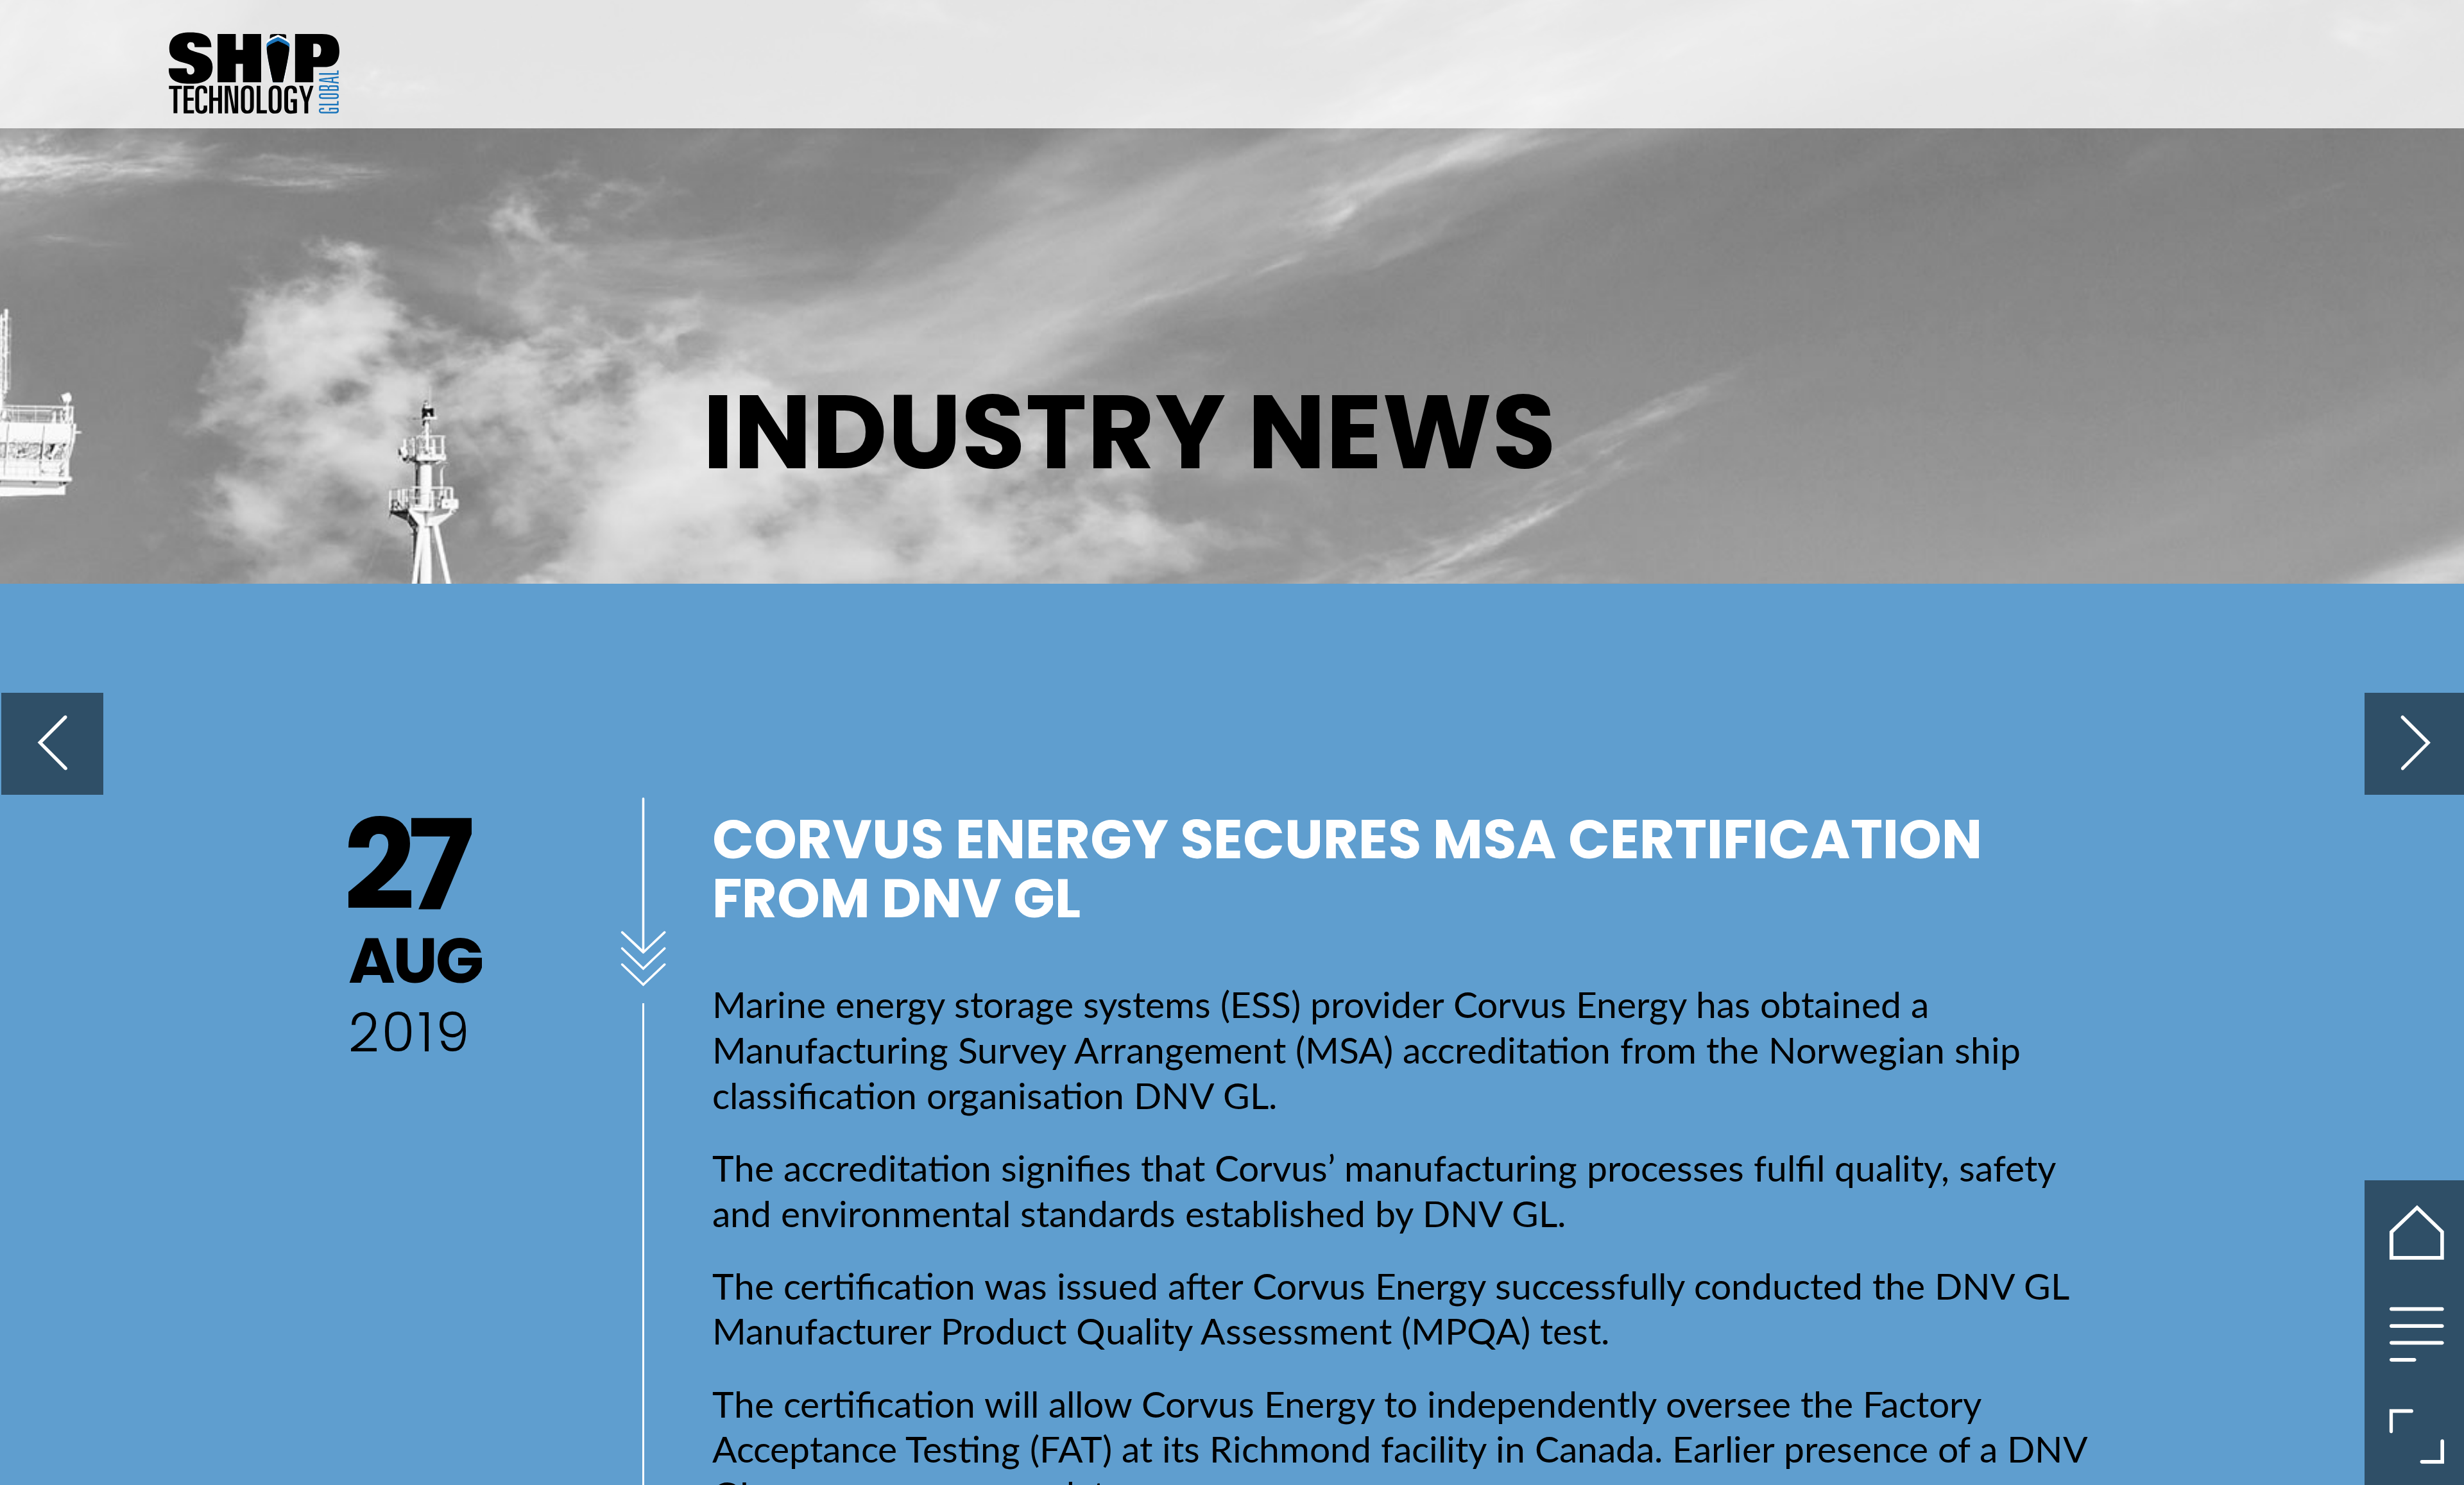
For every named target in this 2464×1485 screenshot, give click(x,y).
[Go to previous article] (52, 744)
